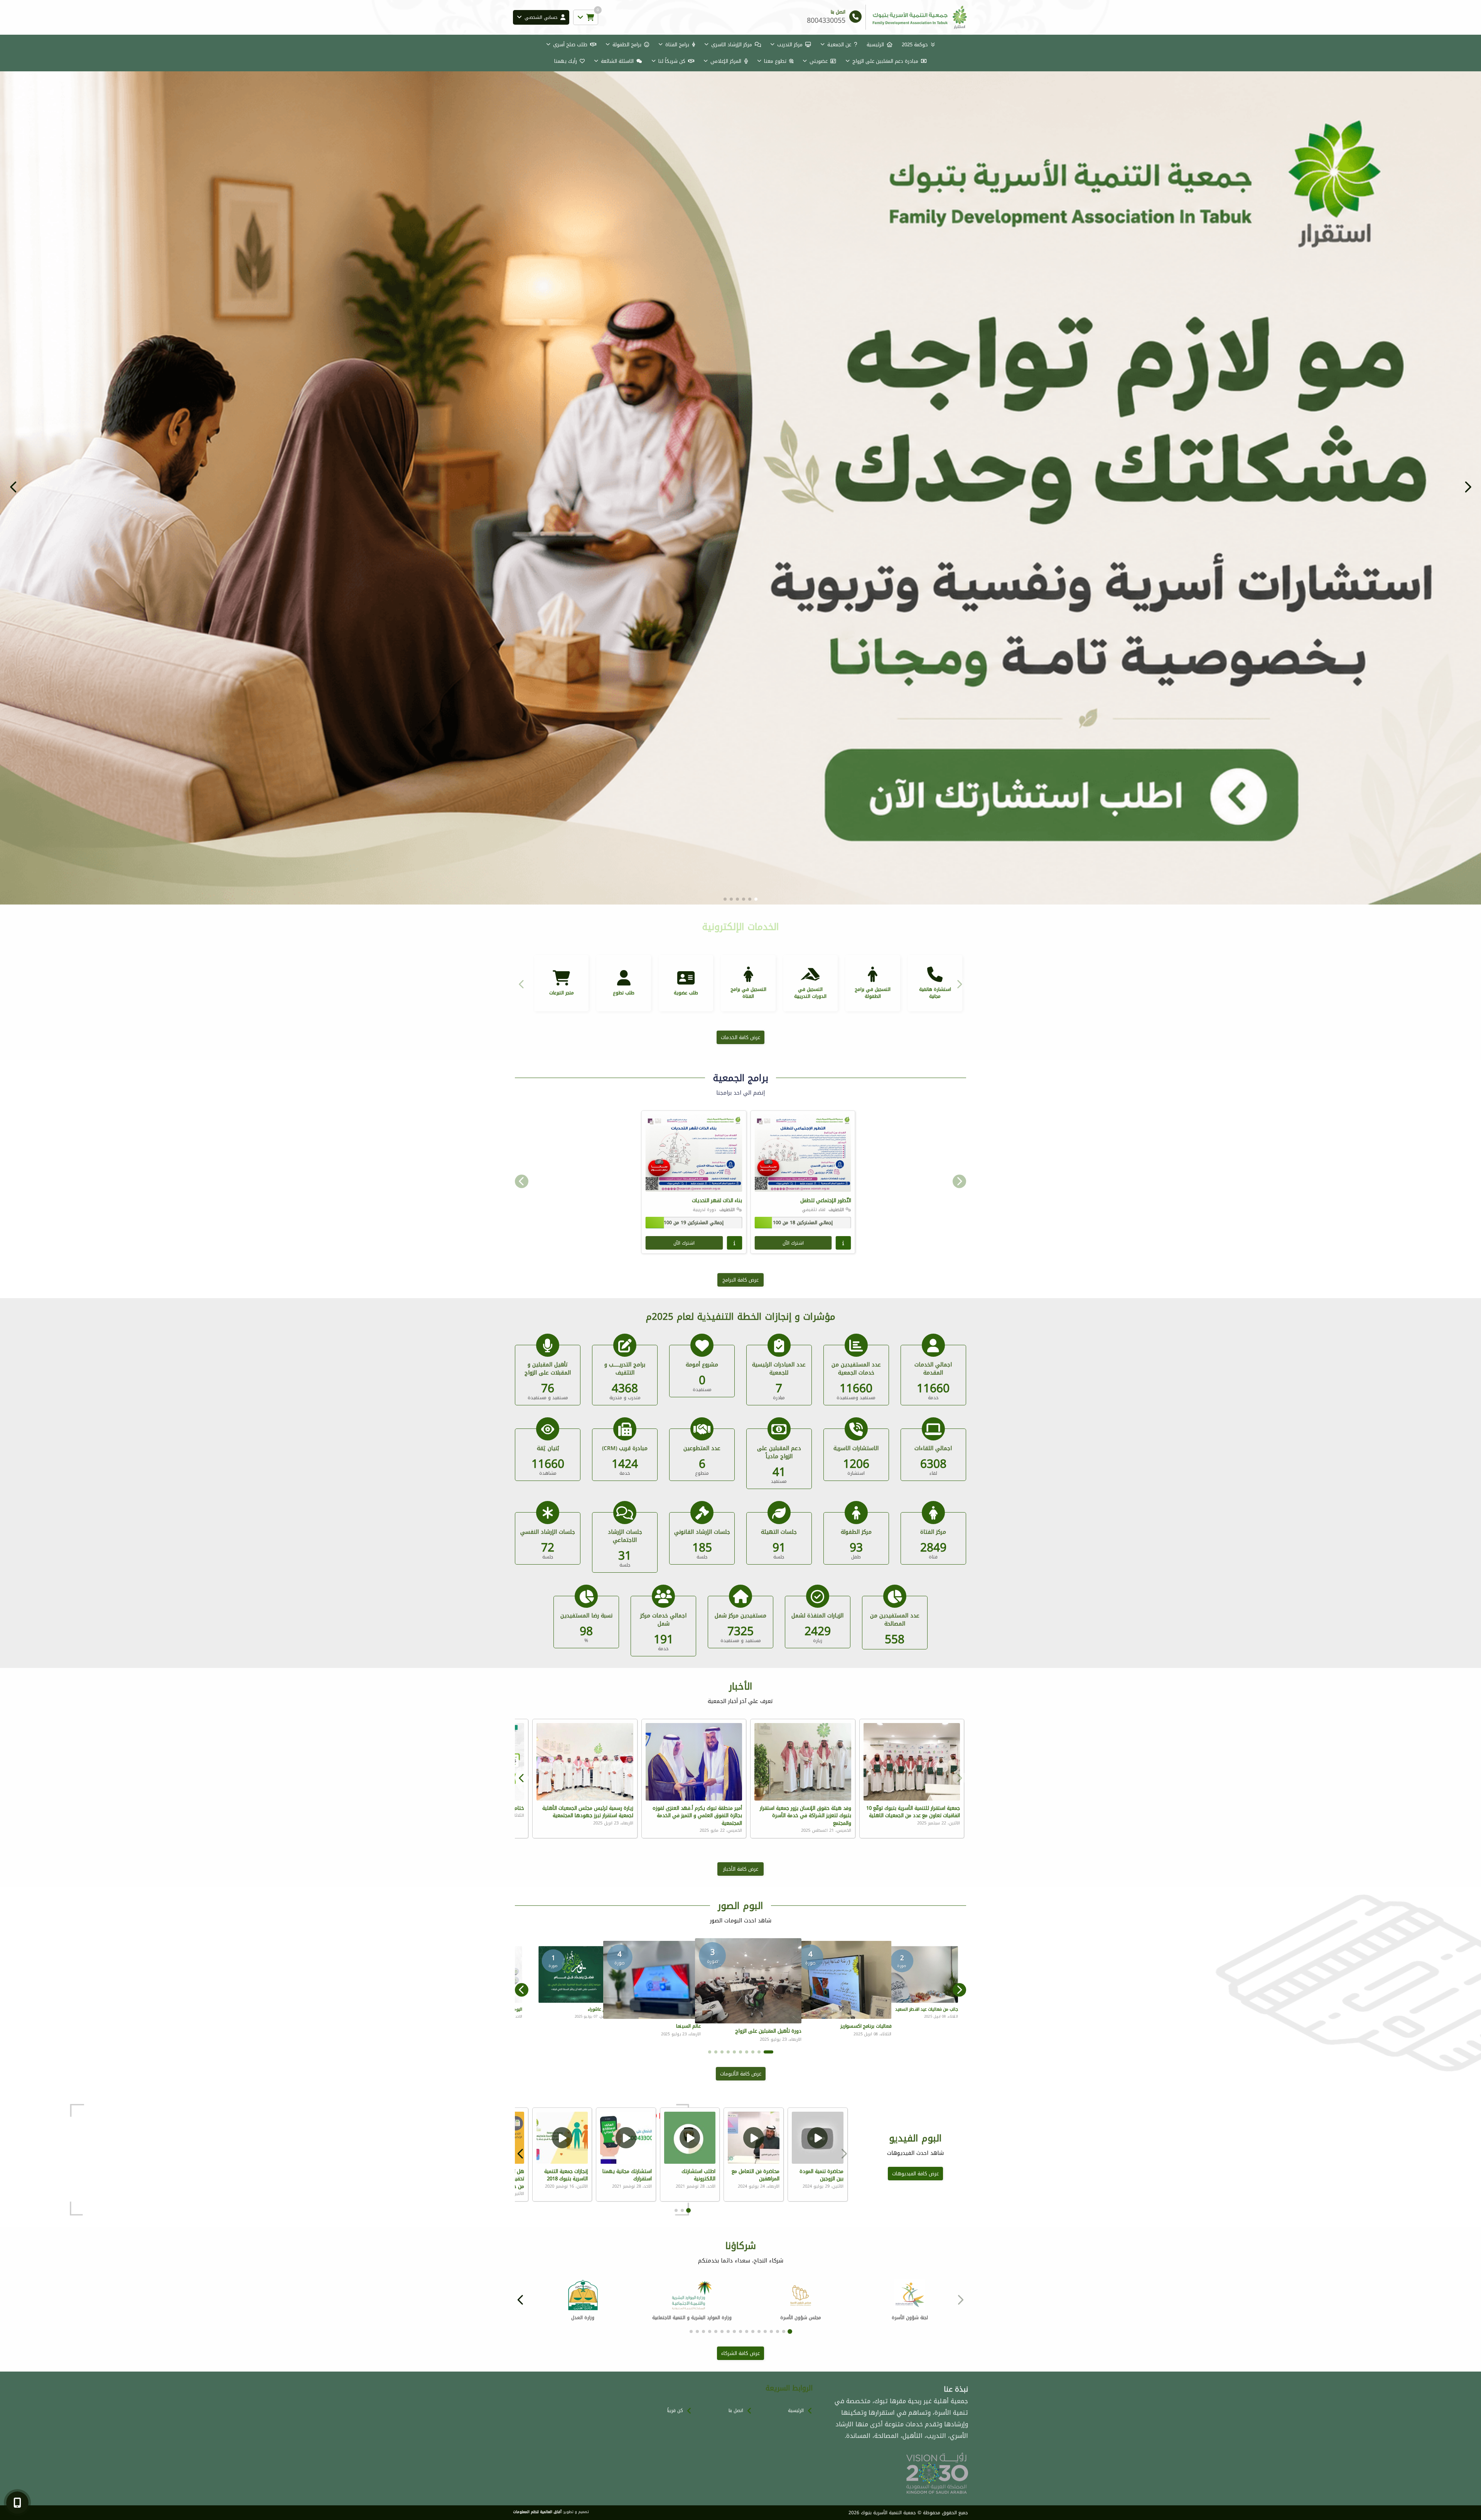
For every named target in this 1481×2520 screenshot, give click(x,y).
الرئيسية (875, 45)
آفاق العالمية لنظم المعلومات (537, 2512)
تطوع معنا (775, 61)
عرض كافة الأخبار (741, 1869)
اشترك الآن (793, 1243)
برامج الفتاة (677, 45)
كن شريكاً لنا (672, 61)
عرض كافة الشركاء (740, 2353)
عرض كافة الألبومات (741, 2074)
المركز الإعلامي (726, 61)
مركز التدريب (790, 45)
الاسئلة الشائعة (617, 61)
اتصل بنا (736, 2411)
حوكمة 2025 (915, 45)
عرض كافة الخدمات (740, 1037)
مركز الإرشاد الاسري (732, 45)
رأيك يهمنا (566, 61)
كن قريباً (675, 2411)
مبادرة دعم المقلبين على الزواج (885, 61)
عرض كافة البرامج (740, 1280)
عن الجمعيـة (839, 45)
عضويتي (819, 61)
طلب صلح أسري (570, 45)
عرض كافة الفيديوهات (915, 2174)
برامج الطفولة (627, 45)
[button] (13, 487)
